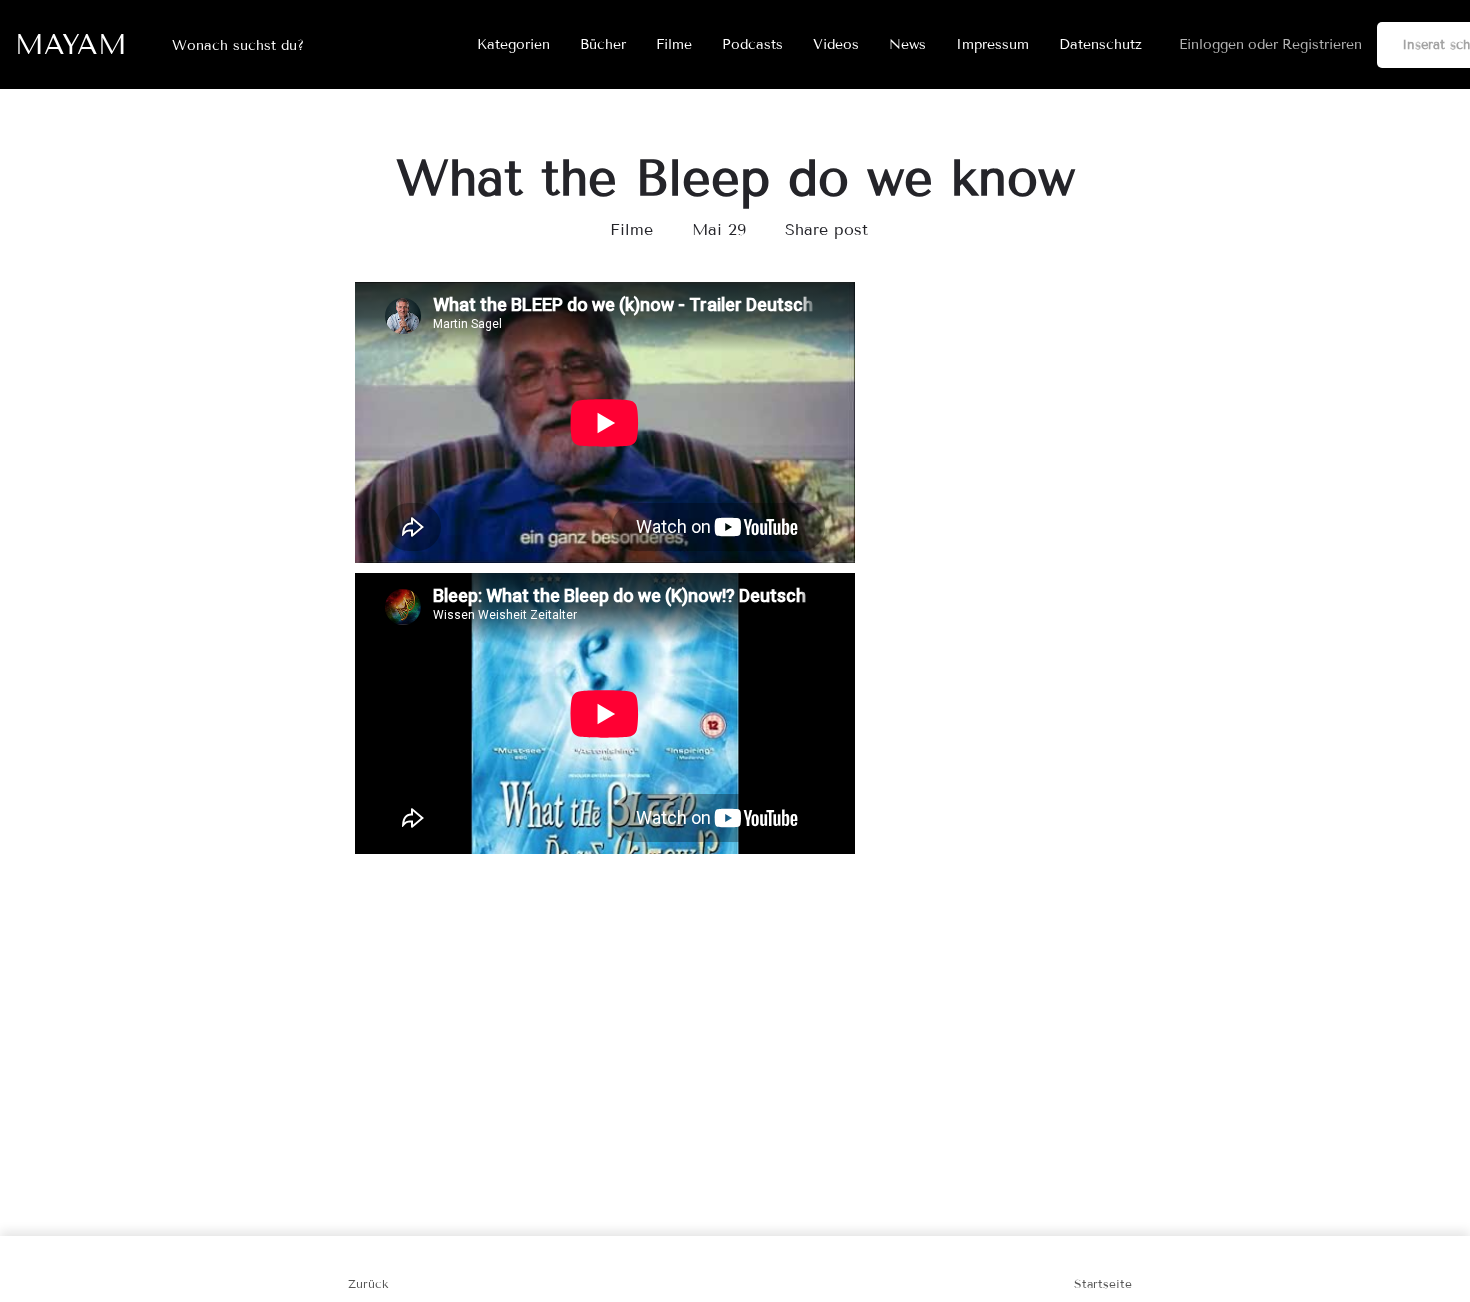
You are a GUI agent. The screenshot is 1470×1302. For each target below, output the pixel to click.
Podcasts (752, 44)
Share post (826, 229)
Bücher (603, 44)
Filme (674, 44)
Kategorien (513, 44)
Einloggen (1211, 44)
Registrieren (1322, 44)
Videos (836, 44)
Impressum (992, 44)
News (907, 44)
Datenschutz (1100, 44)
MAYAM (71, 44)
